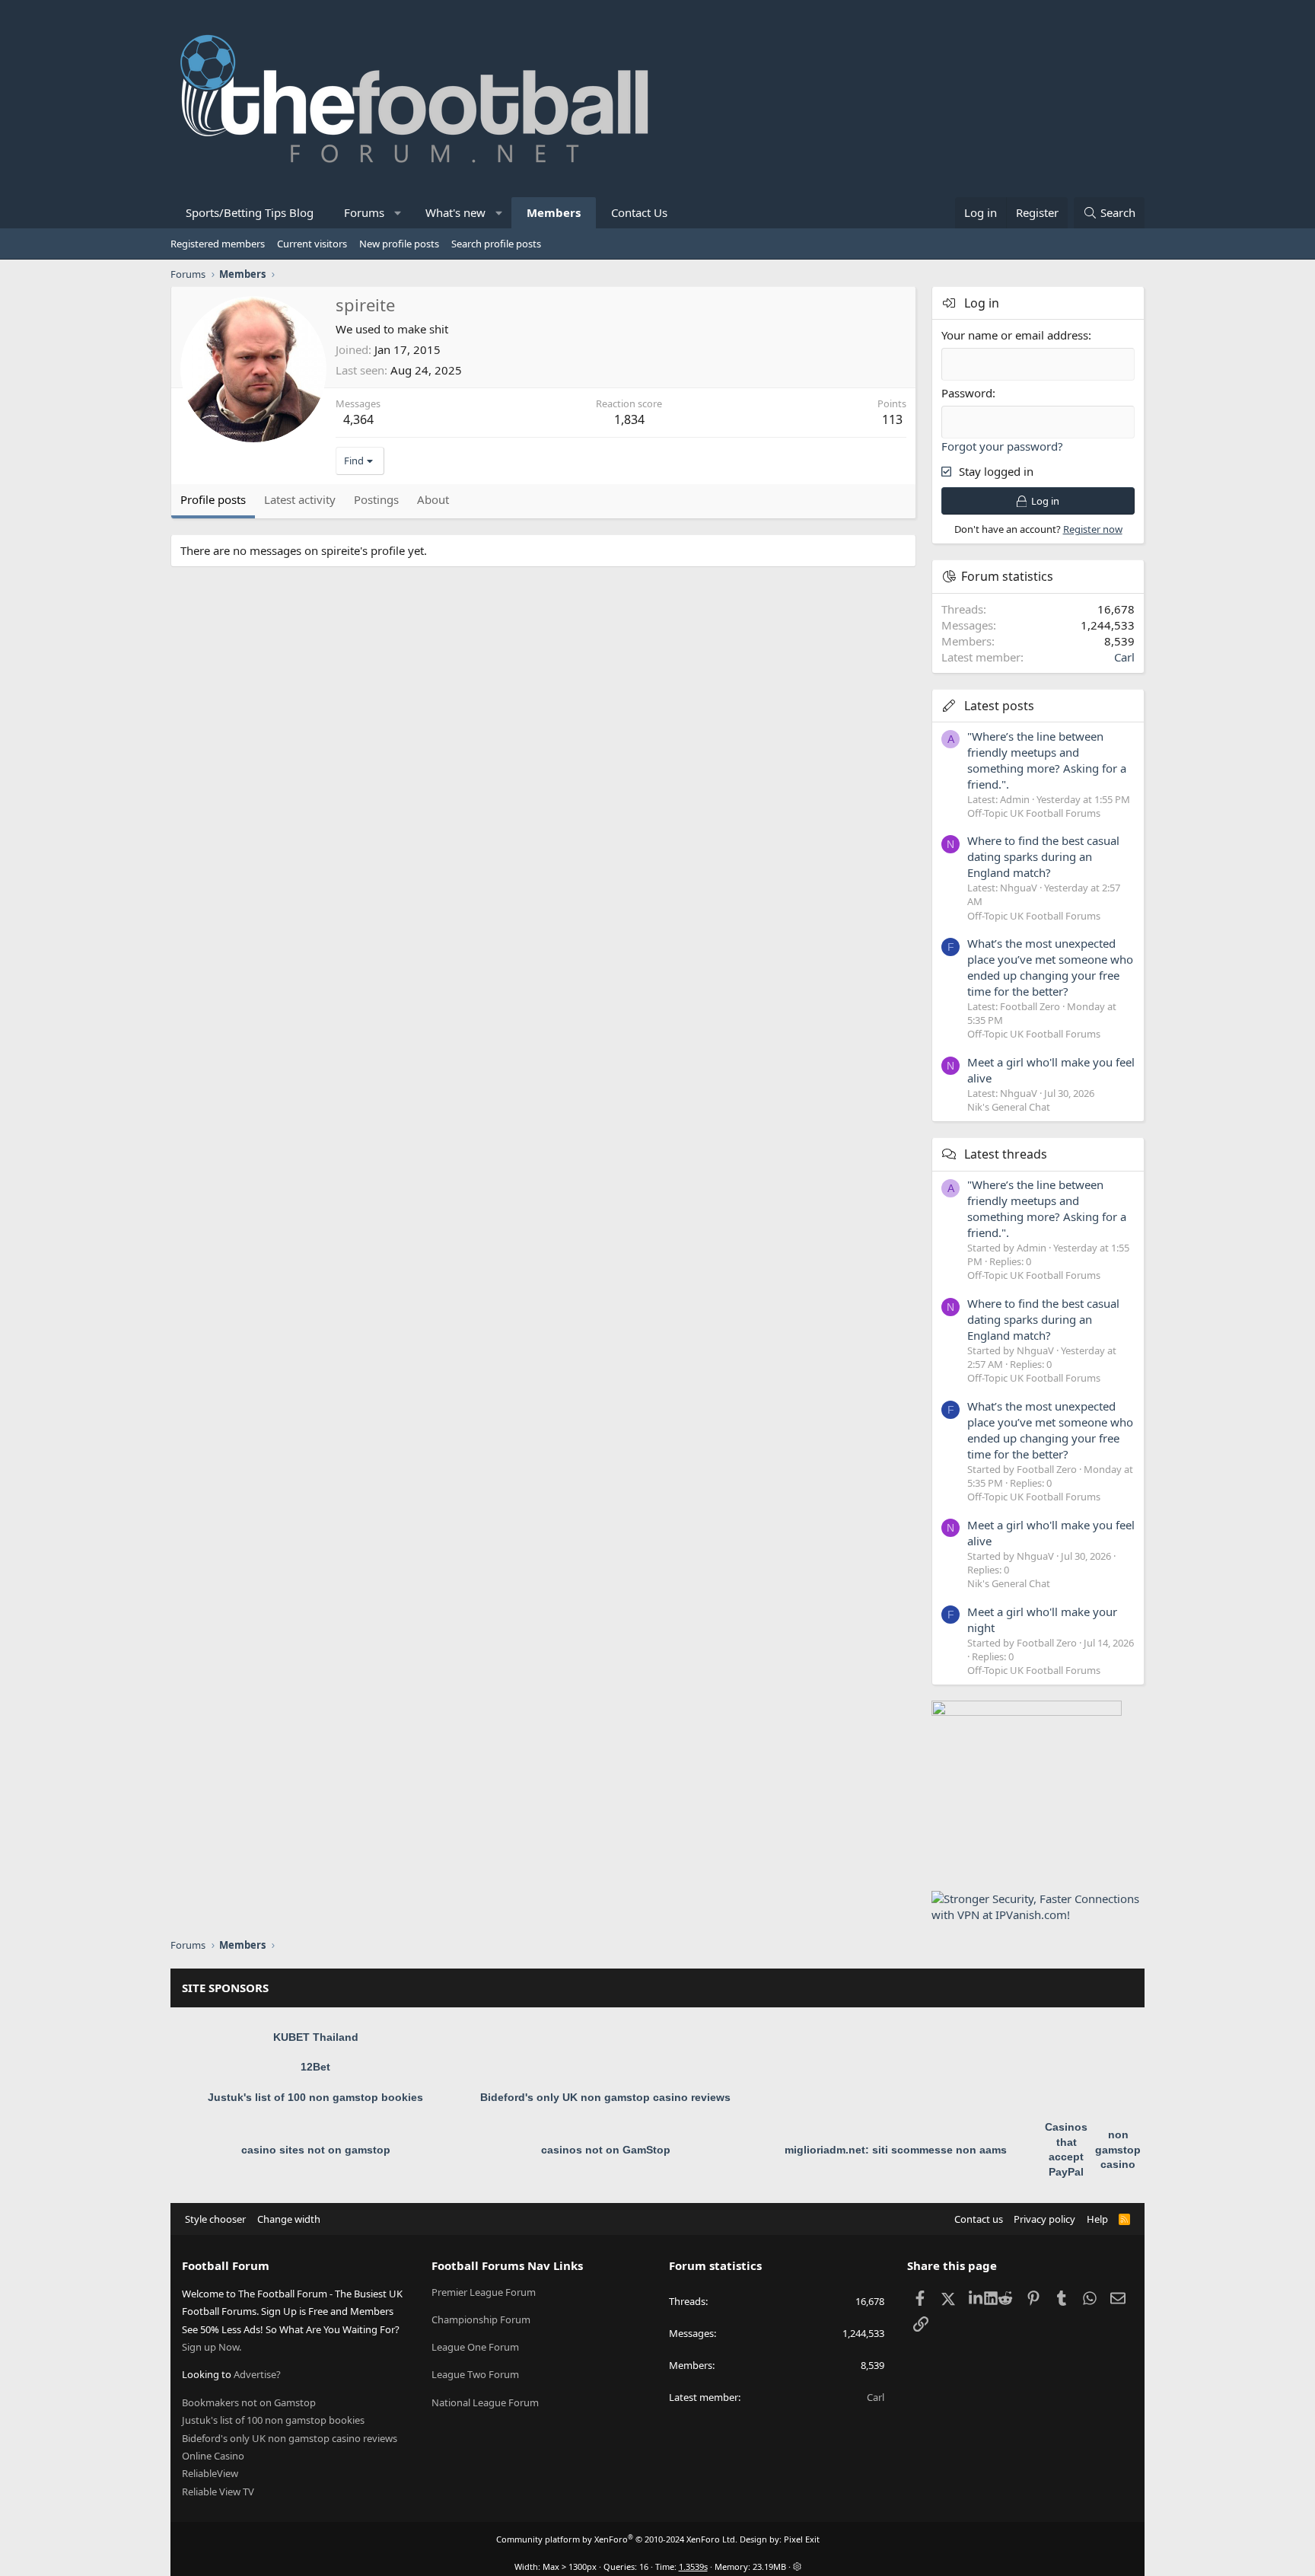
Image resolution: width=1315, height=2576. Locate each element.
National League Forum (485, 2402)
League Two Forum (475, 2374)
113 (892, 419)
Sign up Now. (212, 2347)
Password (967, 393)
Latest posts (999, 706)
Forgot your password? (1002, 446)
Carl (1124, 657)
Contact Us (639, 212)
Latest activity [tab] (300, 499)
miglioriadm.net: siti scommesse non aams (896, 2150)
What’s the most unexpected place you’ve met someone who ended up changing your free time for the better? (1050, 967)
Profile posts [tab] (213, 499)
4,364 (358, 419)
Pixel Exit (802, 2539)
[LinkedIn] (977, 2298)
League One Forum (475, 2347)
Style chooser (215, 2219)
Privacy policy (1044, 2219)
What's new (455, 212)
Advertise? (257, 2374)
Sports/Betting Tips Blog (250, 212)
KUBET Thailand (316, 2037)
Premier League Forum (484, 2292)
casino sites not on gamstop (316, 2150)
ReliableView (210, 2473)
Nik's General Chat (1009, 1107)
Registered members (218, 244)
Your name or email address (1015, 335)
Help (1097, 2219)
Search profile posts (496, 244)
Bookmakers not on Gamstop (249, 2402)
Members (554, 212)
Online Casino (213, 2456)
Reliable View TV (218, 2492)
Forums (364, 212)
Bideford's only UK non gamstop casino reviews (605, 2097)
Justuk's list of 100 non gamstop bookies (315, 2097)
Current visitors (312, 244)
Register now (1093, 529)
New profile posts (399, 244)
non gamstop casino (1118, 2149)
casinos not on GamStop (606, 2150)
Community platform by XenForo (617, 2539)
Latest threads (1006, 1154)
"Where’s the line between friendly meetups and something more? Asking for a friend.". (1047, 760)
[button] (398, 213)
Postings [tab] (376, 499)
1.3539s (693, 2566)
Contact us (979, 2219)
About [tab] (433, 499)
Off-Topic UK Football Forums (1034, 813)
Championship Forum (481, 2319)
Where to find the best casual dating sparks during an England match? (1043, 856)
